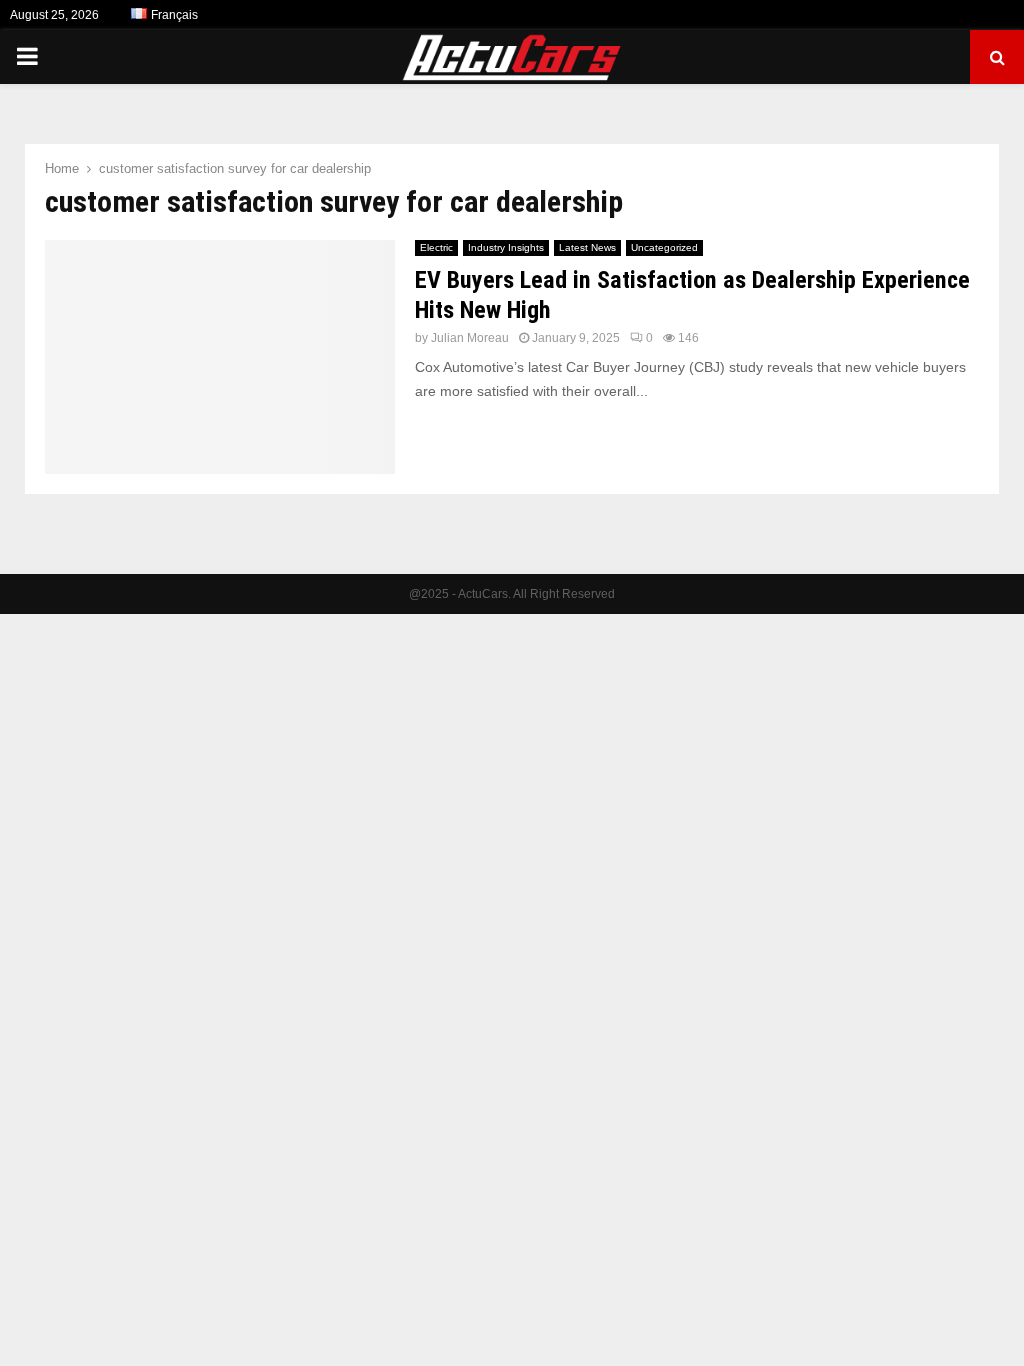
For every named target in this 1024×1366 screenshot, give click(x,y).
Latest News (587, 247)
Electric (436, 247)
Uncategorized (664, 247)
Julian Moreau (470, 338)
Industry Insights (506, 247)
